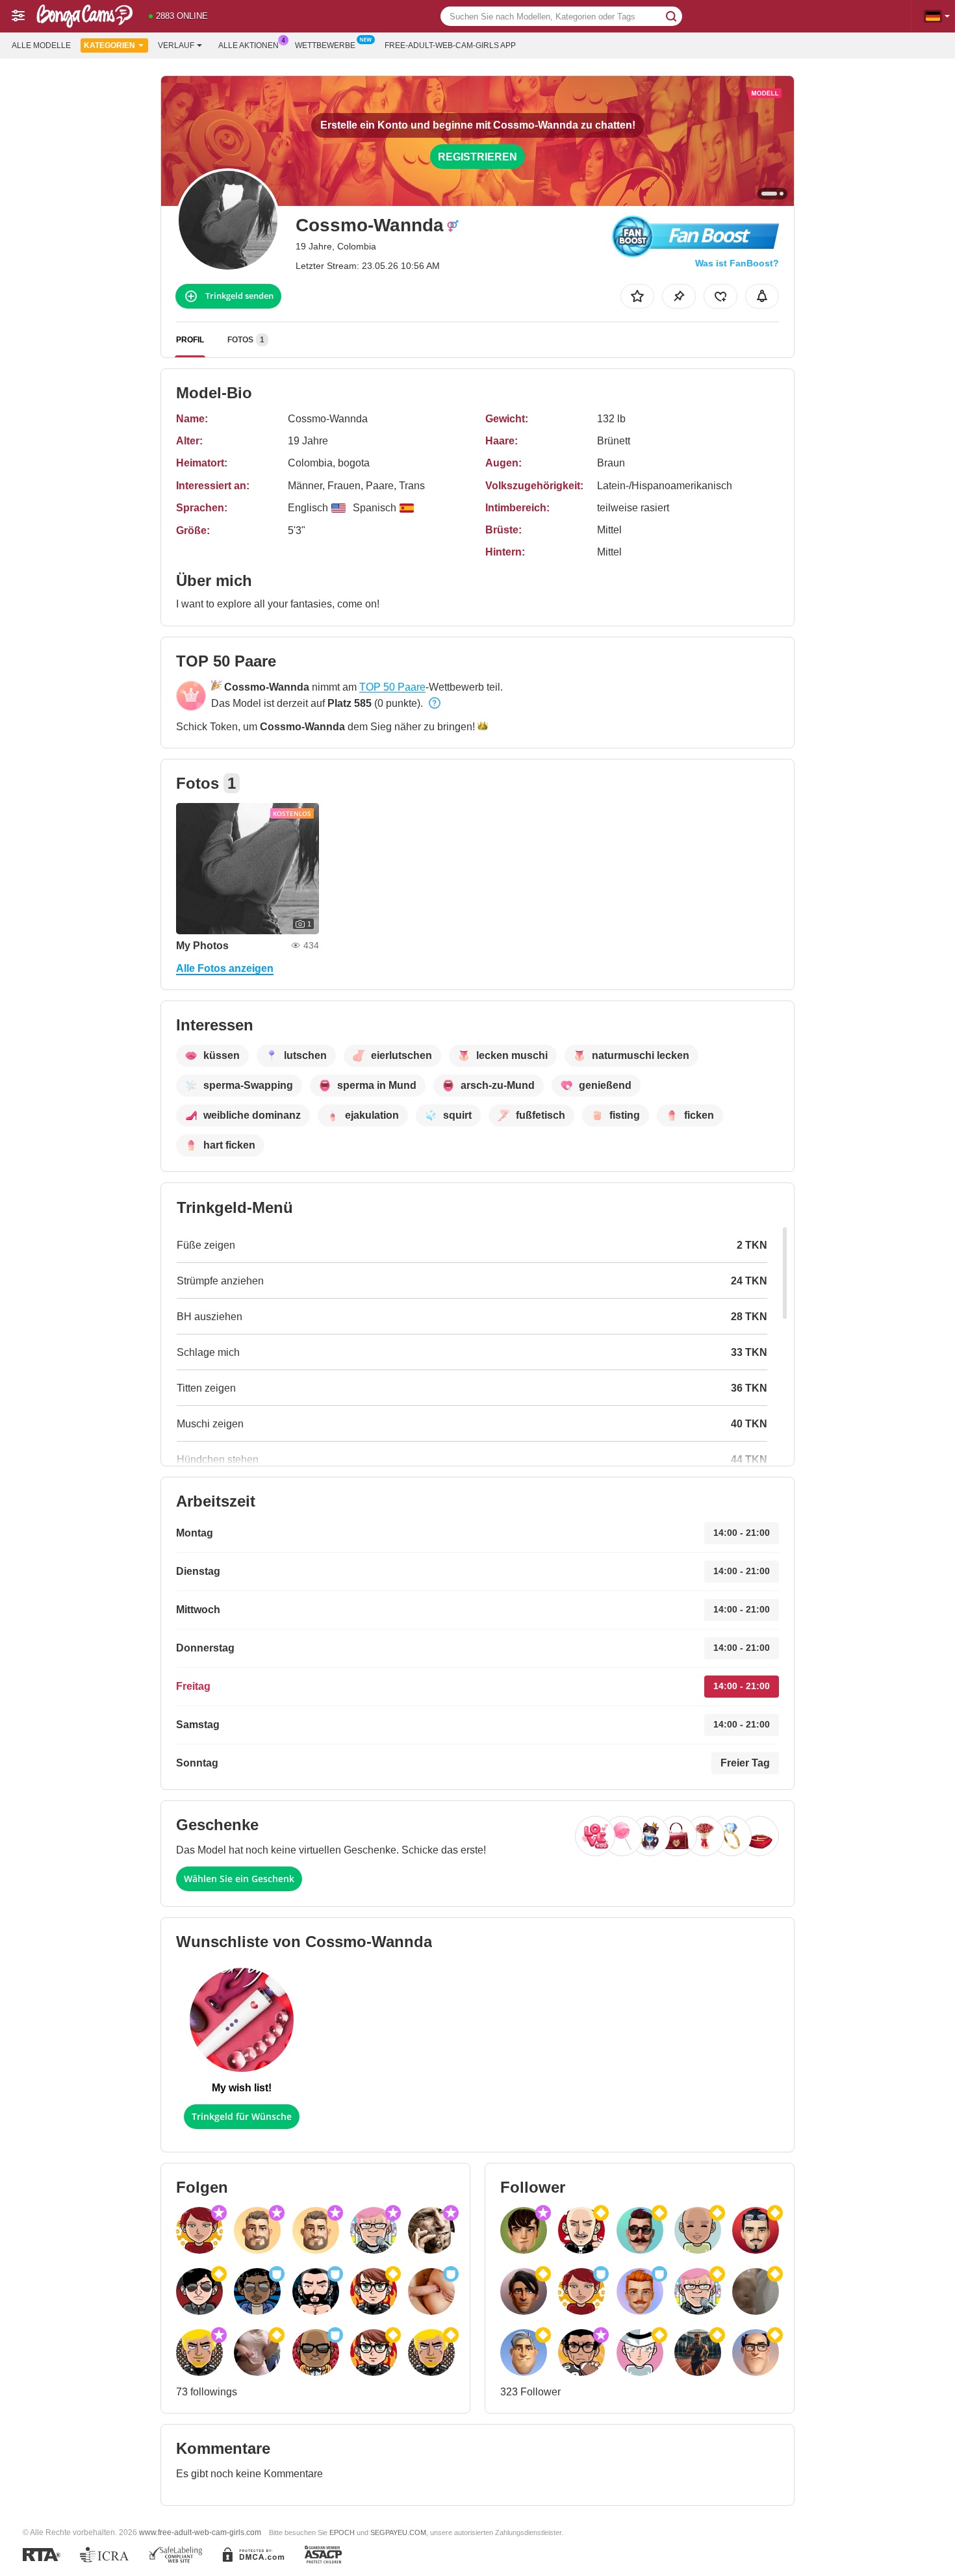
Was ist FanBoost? (737, 263)
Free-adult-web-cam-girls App (450, 45)
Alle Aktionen (248, 45)
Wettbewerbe (325, 45)
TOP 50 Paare (392, 687)
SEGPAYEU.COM (398, 2532)
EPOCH (342, 2532)
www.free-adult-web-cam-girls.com (200, 2532)
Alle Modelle (41, 45)
